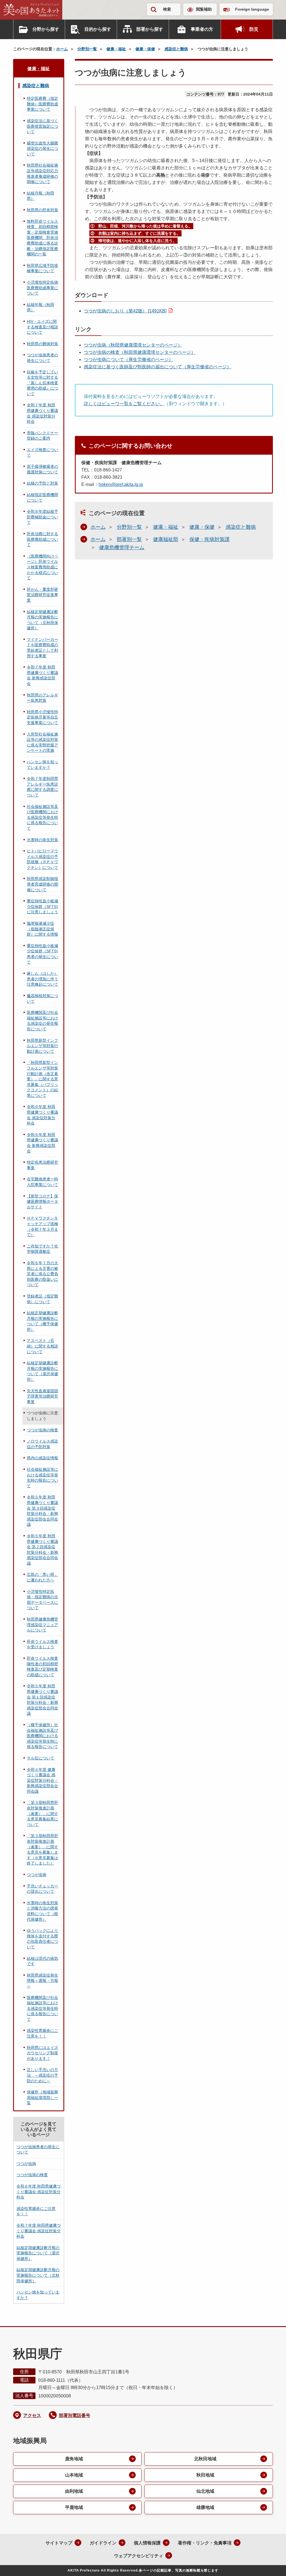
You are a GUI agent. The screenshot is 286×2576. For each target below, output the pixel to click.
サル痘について (40, 1758)
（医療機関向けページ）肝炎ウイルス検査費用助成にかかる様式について (42, 567)
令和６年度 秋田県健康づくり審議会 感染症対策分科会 (42, 1115)
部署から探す (150, 29)
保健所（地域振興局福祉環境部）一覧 (42, 2097)
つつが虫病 (37, 1875)
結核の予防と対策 (42, 483)
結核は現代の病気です (42, 1961)
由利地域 (74, 2491)
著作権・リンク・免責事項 (205, 2543)
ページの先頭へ (271, 2564)
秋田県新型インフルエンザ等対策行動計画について (42, 1046)
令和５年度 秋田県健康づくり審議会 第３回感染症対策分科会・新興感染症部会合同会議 (42, 1511)
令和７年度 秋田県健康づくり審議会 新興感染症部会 (42, 675)
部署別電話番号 (75, 2415)
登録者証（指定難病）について (42, 1299)
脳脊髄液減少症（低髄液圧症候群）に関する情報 (42, 929)
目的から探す (98, 29)
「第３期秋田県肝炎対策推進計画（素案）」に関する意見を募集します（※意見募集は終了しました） (42, 1849)
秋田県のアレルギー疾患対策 (42, 698)
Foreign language (252, 9)
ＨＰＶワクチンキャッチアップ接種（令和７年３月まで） (42, 1226)
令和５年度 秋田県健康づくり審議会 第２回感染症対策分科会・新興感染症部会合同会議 (42, 1550)
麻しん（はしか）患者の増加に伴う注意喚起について (42, 979)
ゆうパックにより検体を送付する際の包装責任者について (42, 1939)
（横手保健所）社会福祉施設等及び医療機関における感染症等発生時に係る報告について (42, 1736)
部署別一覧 (129, 539)
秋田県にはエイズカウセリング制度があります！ (42, 2053)
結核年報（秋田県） (40, 307)
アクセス (32, 2415)
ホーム (62, 49)
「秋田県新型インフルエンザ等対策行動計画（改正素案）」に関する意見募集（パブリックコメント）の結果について (42, 1079)
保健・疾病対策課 (209, 539)
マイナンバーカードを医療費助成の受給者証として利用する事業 (42, 648)
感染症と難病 (176, 49)
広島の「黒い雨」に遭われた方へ (42, 1577)
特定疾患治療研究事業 (42, 1165)
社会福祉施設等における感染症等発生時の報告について (42, 1478)
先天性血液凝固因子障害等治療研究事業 (42, 1396)
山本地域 (74, 2475)
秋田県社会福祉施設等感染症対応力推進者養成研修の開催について (42, 173)
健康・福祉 (116, 49)
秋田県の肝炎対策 (42, 210)
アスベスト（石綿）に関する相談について (42, 1346)
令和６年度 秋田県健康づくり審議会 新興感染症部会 (42, 1143)
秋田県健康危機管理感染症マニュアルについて (42, 1625)
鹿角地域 (74, 2459)
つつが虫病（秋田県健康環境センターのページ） (133, 345)
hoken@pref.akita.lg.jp (121, 484)
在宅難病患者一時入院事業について (42, 1182)
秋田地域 (205, 2475)
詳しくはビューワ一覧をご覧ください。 (124, 404)
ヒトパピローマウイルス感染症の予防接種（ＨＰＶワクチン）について (42, 859)
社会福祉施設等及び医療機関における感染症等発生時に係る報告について (42, 817)
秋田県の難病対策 (42, 344)
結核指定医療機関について (42, 497)
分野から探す (46, 29)
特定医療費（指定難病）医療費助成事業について (42, 104)
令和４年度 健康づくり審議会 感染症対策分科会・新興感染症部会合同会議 (42, 1780)
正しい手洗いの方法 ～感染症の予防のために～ (42, 2075)
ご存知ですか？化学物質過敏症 (42, 1249)
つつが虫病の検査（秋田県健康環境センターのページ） (140, 352)
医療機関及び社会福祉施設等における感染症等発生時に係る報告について (42, 2008)
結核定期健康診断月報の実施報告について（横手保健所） (42, 1321)
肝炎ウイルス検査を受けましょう (42, 1644)
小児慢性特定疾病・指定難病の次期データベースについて (42, 1600)
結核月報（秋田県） (40, 196)
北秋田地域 (205, 2459)
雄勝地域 (205, 2507)
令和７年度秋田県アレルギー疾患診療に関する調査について (42, 787)
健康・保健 (145, 49)
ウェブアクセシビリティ (139, 2556)
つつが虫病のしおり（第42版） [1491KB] (125, 311)
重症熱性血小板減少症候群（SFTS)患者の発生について (42, 954)
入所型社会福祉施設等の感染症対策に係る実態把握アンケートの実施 (42, 742)
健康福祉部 (166, 539)
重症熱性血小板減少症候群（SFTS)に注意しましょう (42, 906)
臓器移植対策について (42, 998)
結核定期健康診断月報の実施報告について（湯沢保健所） (42, 1371)
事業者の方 (202, 29)
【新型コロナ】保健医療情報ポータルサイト (42, 1202)
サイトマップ (59, 2543)
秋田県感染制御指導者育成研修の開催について (42, 884)
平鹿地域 (74, 2507)
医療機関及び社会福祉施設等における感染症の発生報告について (42, 1021)
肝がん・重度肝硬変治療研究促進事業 (42, 595)
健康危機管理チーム (122, 547)
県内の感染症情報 (42, 1458)
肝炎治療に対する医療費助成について (42, 539)
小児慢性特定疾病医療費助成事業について (42, 288)
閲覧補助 (204, 9)
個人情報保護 (147, 2543)
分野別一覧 (87, 49)
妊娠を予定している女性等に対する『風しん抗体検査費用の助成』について (42, 383)
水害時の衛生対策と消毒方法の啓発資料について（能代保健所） (42, 1911)
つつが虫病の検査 (42, 1430)
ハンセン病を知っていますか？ (42, 765)
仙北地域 (205, 2491)
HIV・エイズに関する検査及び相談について (42, 327)
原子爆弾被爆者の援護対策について (42, 469)
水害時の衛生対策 (42, 840)
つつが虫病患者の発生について (42, 358)
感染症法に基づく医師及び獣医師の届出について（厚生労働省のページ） (158, 367)
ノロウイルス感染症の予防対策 (42, 1444)
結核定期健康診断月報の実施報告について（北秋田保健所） (42, 620)
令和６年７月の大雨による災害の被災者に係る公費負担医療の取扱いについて (42, 1274)
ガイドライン (103, 2543)
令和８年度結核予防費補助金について (42, 517)
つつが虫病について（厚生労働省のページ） (128, 360)
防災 (254, 29)
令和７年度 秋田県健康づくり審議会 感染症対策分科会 (42, 413)
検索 (167, 9)
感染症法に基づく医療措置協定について (42, 126)
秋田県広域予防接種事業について (42, 268)
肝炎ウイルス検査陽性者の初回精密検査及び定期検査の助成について (42, 1667)
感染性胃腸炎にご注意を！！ (42, 2033)
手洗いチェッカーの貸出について (42, 1889)
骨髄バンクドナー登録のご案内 (42, 436)
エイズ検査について (42, 452)
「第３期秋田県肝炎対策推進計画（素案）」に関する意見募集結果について (42, 1813)
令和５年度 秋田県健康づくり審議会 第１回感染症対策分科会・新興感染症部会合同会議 (42, 1700)
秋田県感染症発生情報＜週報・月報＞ (42, 1981)
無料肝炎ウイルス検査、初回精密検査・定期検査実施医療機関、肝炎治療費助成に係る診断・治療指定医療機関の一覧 (42, 238)
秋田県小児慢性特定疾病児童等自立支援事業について (42, 717)
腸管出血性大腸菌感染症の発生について (42, 149)
